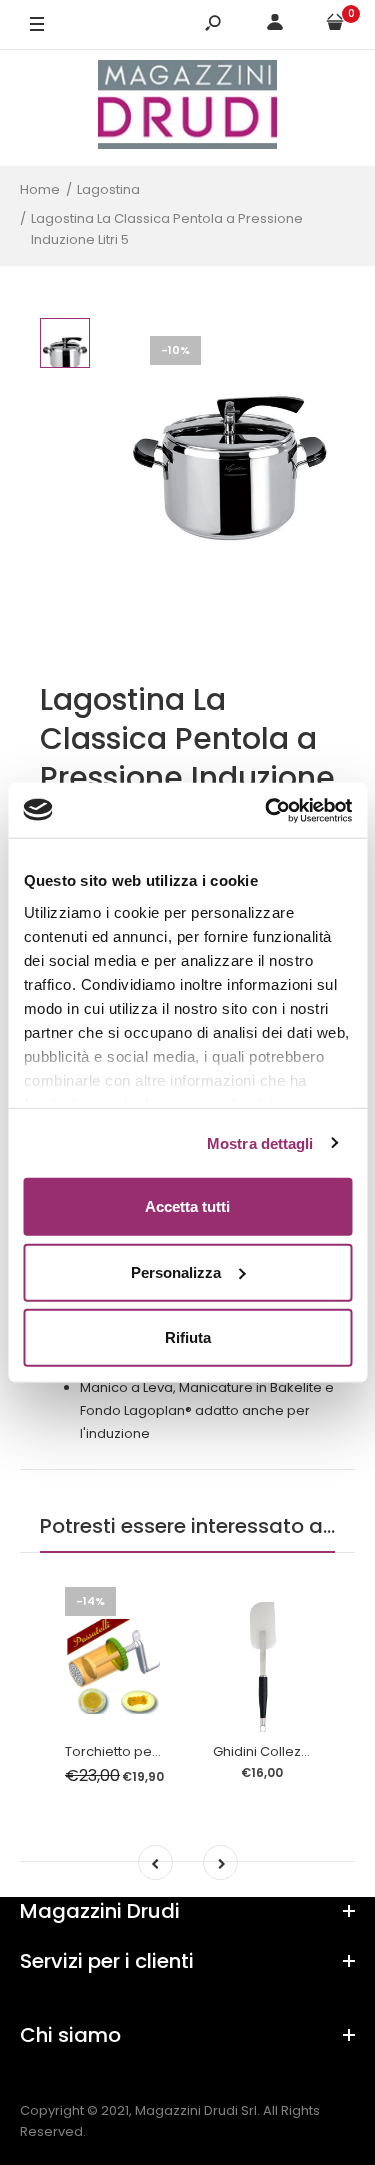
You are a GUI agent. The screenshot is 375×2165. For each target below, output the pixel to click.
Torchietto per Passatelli (143, 1751)
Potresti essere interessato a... (187, 1526)
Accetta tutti (187, 1206)
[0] (335, 25)
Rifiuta (188, 1337)
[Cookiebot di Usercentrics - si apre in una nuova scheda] (267, 810)
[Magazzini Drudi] (188, 107)
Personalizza (176, 1271)
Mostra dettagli (260, 1142)
